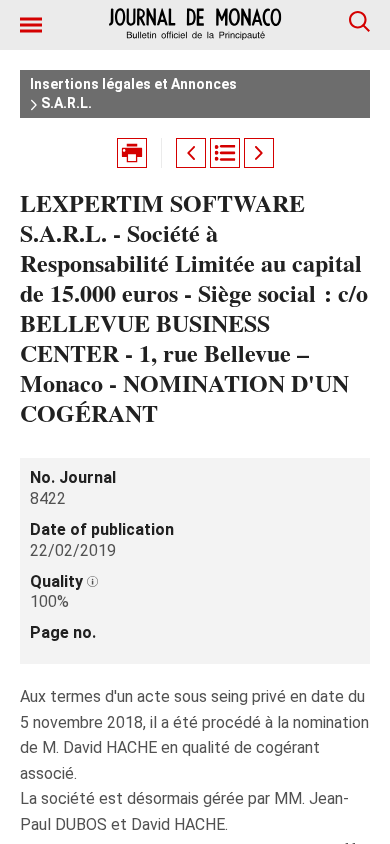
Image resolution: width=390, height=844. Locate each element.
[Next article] (259, 153)
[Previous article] (191, 153)
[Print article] (132, 153)
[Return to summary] (225, 153)
